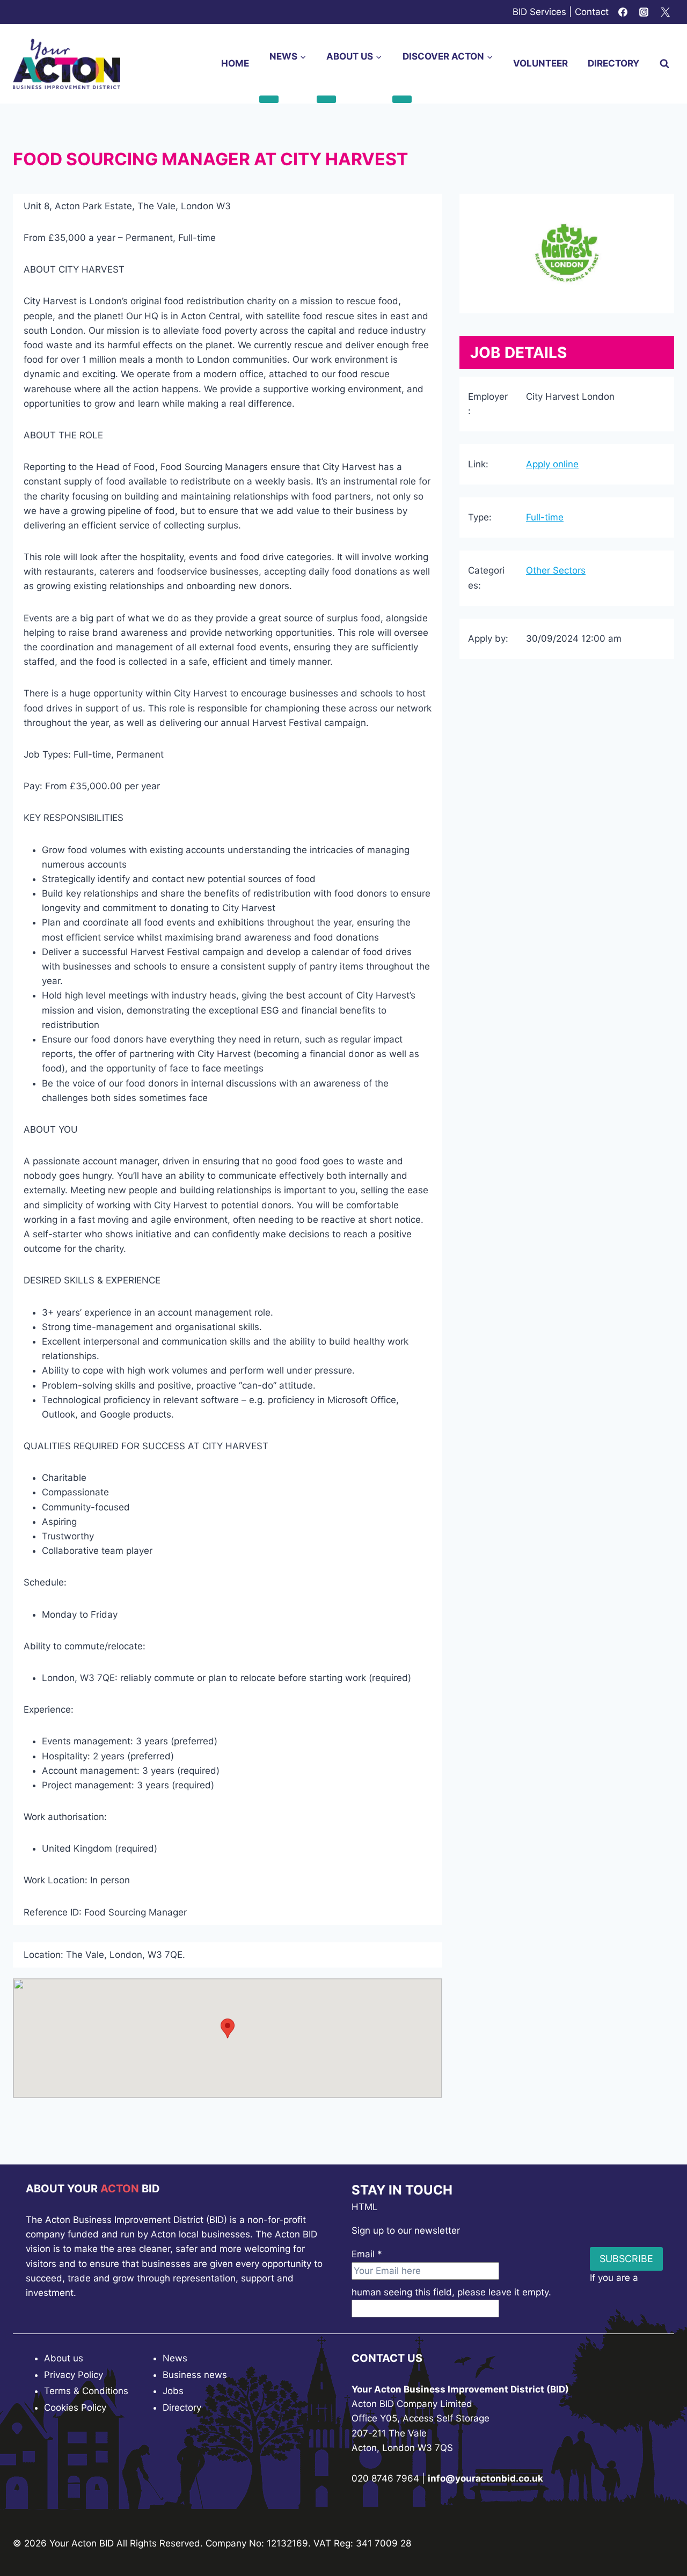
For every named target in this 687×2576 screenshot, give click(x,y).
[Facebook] (623, 12)
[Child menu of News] (269, 99)
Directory (613, 63)
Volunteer (540, 63)
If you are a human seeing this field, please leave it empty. (495, 2285)
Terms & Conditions (86, 2391)
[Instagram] (644, 12)
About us (64, 2358)
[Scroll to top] (660, 2538)
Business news (195, 2375)
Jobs (173, 2391)
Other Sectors (556, 570)
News (175, 2358)
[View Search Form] (664, 64)
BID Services (539, 12)
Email (367, 2254)
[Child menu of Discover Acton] (402, 99)
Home (235, 63)
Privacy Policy (74, 2375)
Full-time (545, 517)
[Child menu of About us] (326, 99)
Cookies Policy (75, 2408)
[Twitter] (665, 12)
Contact (592, 12)
